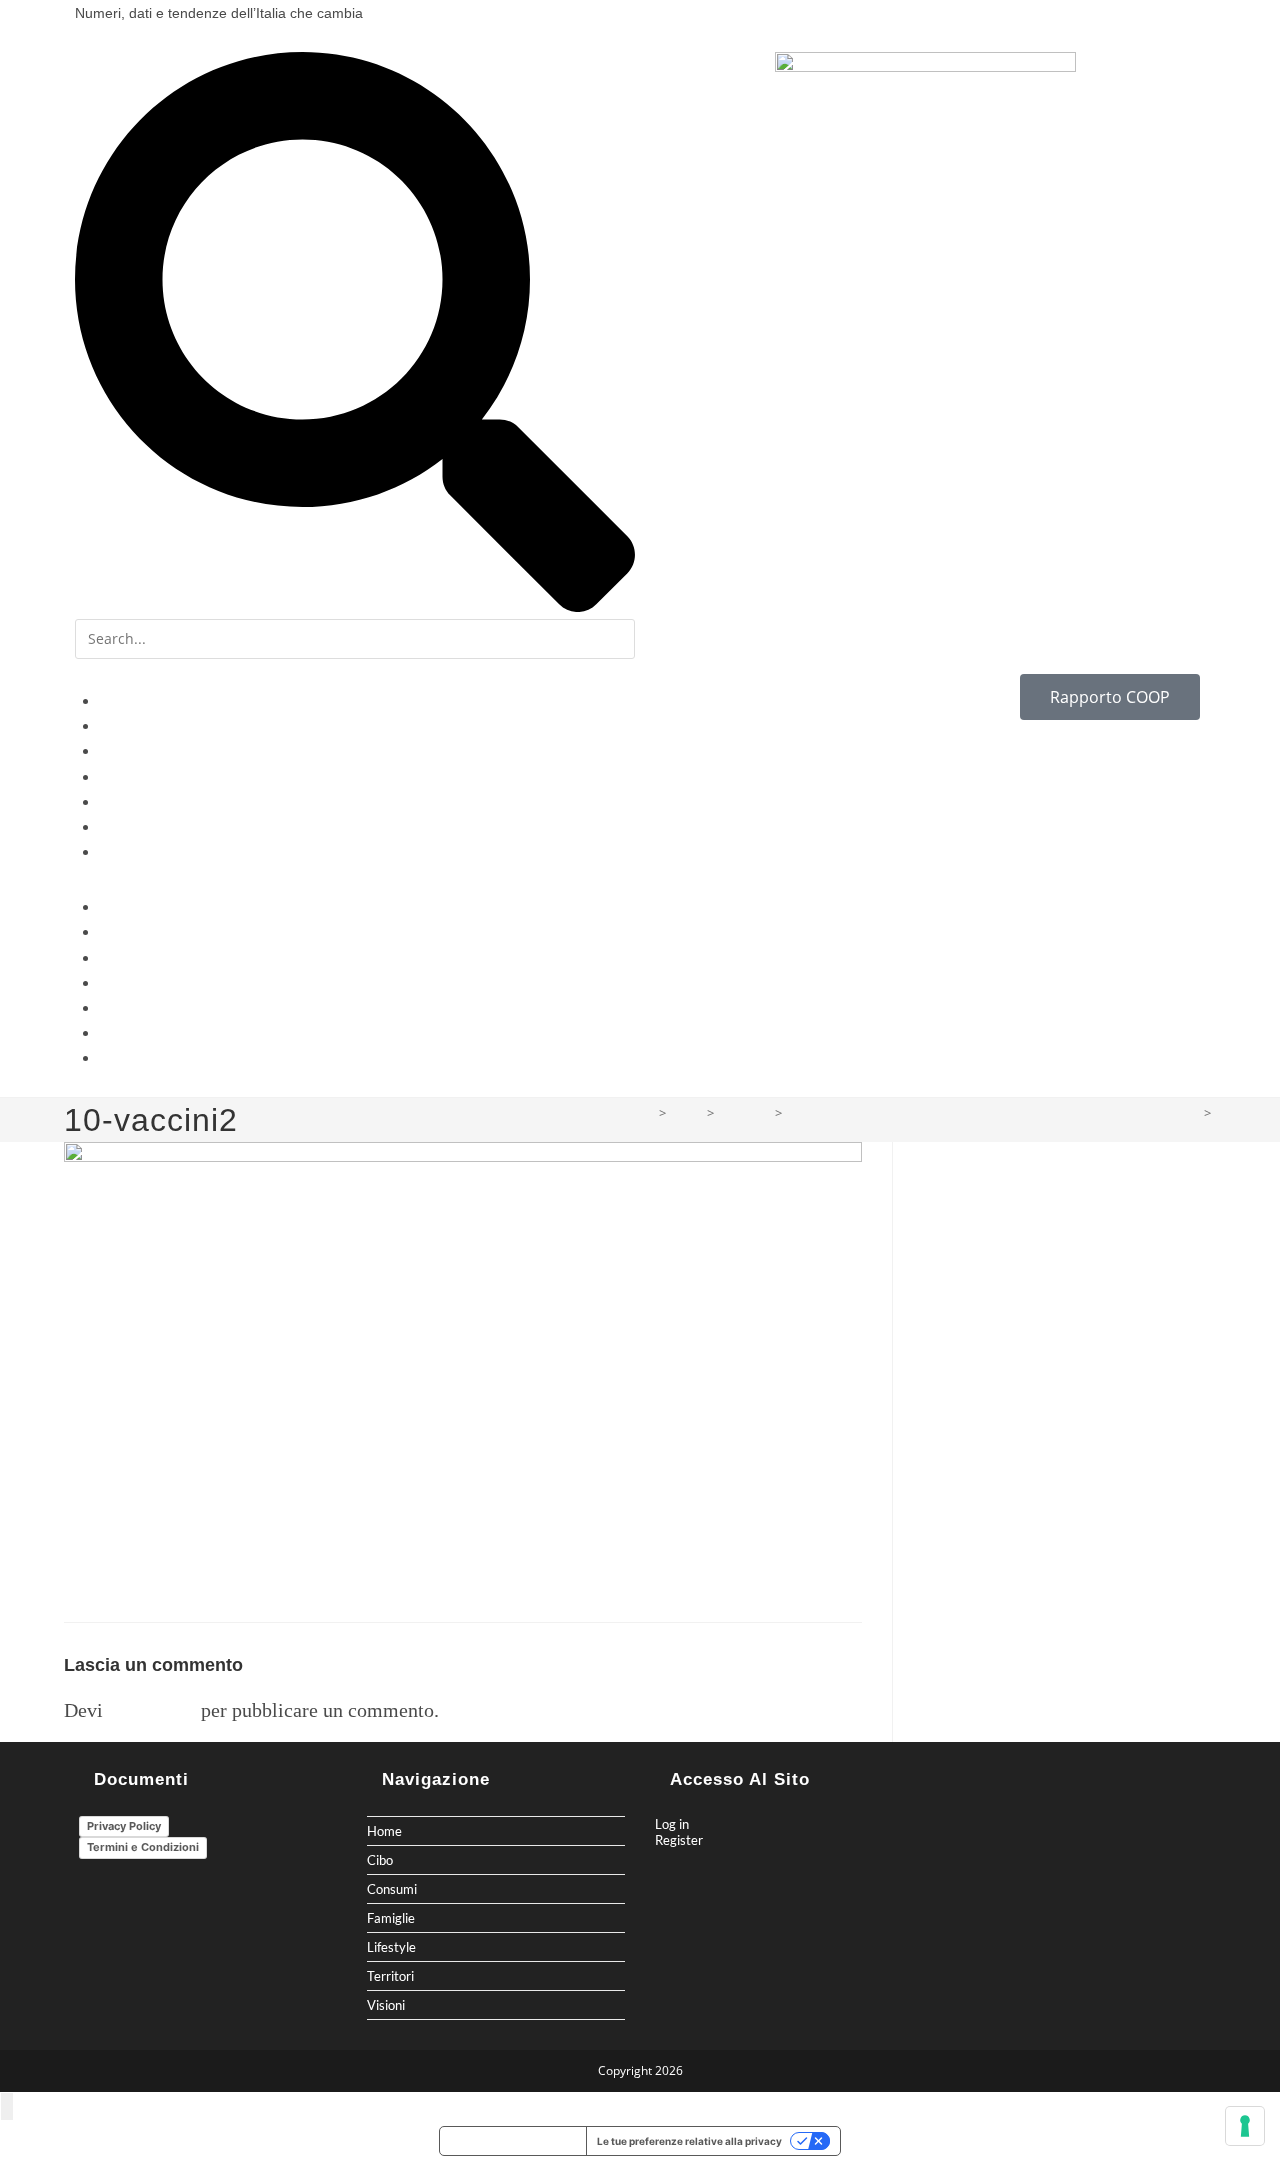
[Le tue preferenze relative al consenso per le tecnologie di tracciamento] (1245, 2126)
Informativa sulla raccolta (513, 2141)
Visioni (122, 852)
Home (119, 701)
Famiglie (128, 777)
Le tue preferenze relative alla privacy (689, 2141)
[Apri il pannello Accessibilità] (7, 2106)
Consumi (129, 751)
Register (679, 1840)
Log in (672, 1824)
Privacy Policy (124, 1826)
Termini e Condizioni (143, 1847)
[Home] (646, 1113)
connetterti (152, 1710)
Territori (127, 827)
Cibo (115, 726)
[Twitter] (734, 19)
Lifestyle (127, 802)
